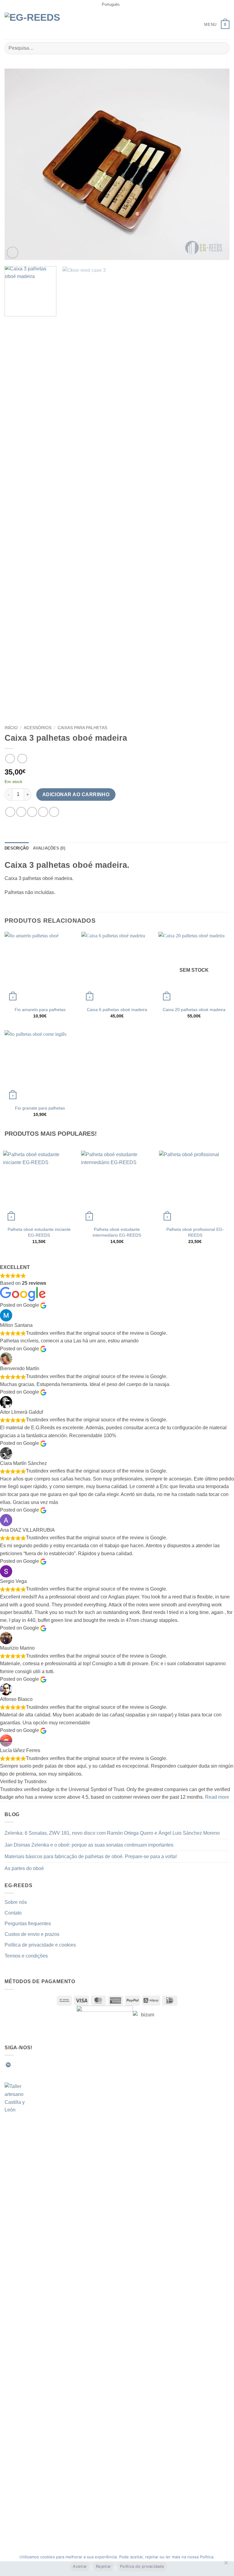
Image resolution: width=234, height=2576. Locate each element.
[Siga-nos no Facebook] (16, 2065)
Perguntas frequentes (28, 1924)
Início (11, 728)
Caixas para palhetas (82, 728)
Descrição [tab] (17, 848)
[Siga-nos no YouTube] (60, 2065)
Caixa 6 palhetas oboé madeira (117, 1010)
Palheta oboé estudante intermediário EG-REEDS (117, 1232)
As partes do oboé (24, 1868)
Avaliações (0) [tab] (49, 848)
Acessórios (38, 728)
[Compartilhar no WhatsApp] (10, 812)
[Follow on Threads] (45, 2065)
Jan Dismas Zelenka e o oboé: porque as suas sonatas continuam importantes (89, 1845)
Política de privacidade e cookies (40, 1945)
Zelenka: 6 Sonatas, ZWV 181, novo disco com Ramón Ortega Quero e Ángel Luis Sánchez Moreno (112, 1833)
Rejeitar (103, 2566)
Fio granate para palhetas (40, 1108)
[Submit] (222, 48)
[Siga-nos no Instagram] (23, 2065)
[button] (206, 25)
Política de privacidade (142, 2566)
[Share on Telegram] (54, 812)
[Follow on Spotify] (8, 2065)
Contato (13, 1913)
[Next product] (10, 759)
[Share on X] (32, 812)
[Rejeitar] (226, 2564)
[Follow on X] (38, 2065)
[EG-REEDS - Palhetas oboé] (37, 25)
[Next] (217, 165)
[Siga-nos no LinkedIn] (53, 2065)
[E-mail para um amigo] (43, 812)
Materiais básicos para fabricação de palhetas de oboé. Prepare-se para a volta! (91, 1856)
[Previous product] (22, 759)
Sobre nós (16, 1902)
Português (111, 4)
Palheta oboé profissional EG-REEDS (195, 1232)
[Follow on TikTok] (30, 2065)
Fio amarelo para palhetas (40, 1010)
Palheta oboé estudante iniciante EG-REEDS (39, 1232)
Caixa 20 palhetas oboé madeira (194, 1010)
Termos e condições (26, 1956)
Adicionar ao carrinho (76, 795)
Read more (217, 1797)
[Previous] (17, 165)
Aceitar (80, 2566)
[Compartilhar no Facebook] (21, 812)
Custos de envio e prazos (32, 1934)
